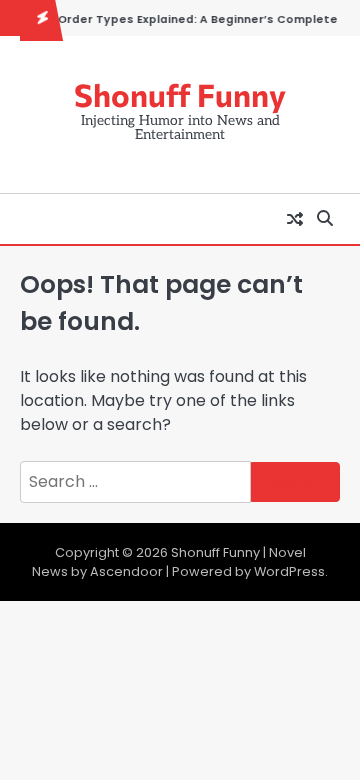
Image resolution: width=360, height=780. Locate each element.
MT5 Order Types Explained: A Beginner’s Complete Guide (183, 19)
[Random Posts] (295, 219)
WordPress (289, 571)
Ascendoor (126, 571)
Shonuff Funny (180, 94)
